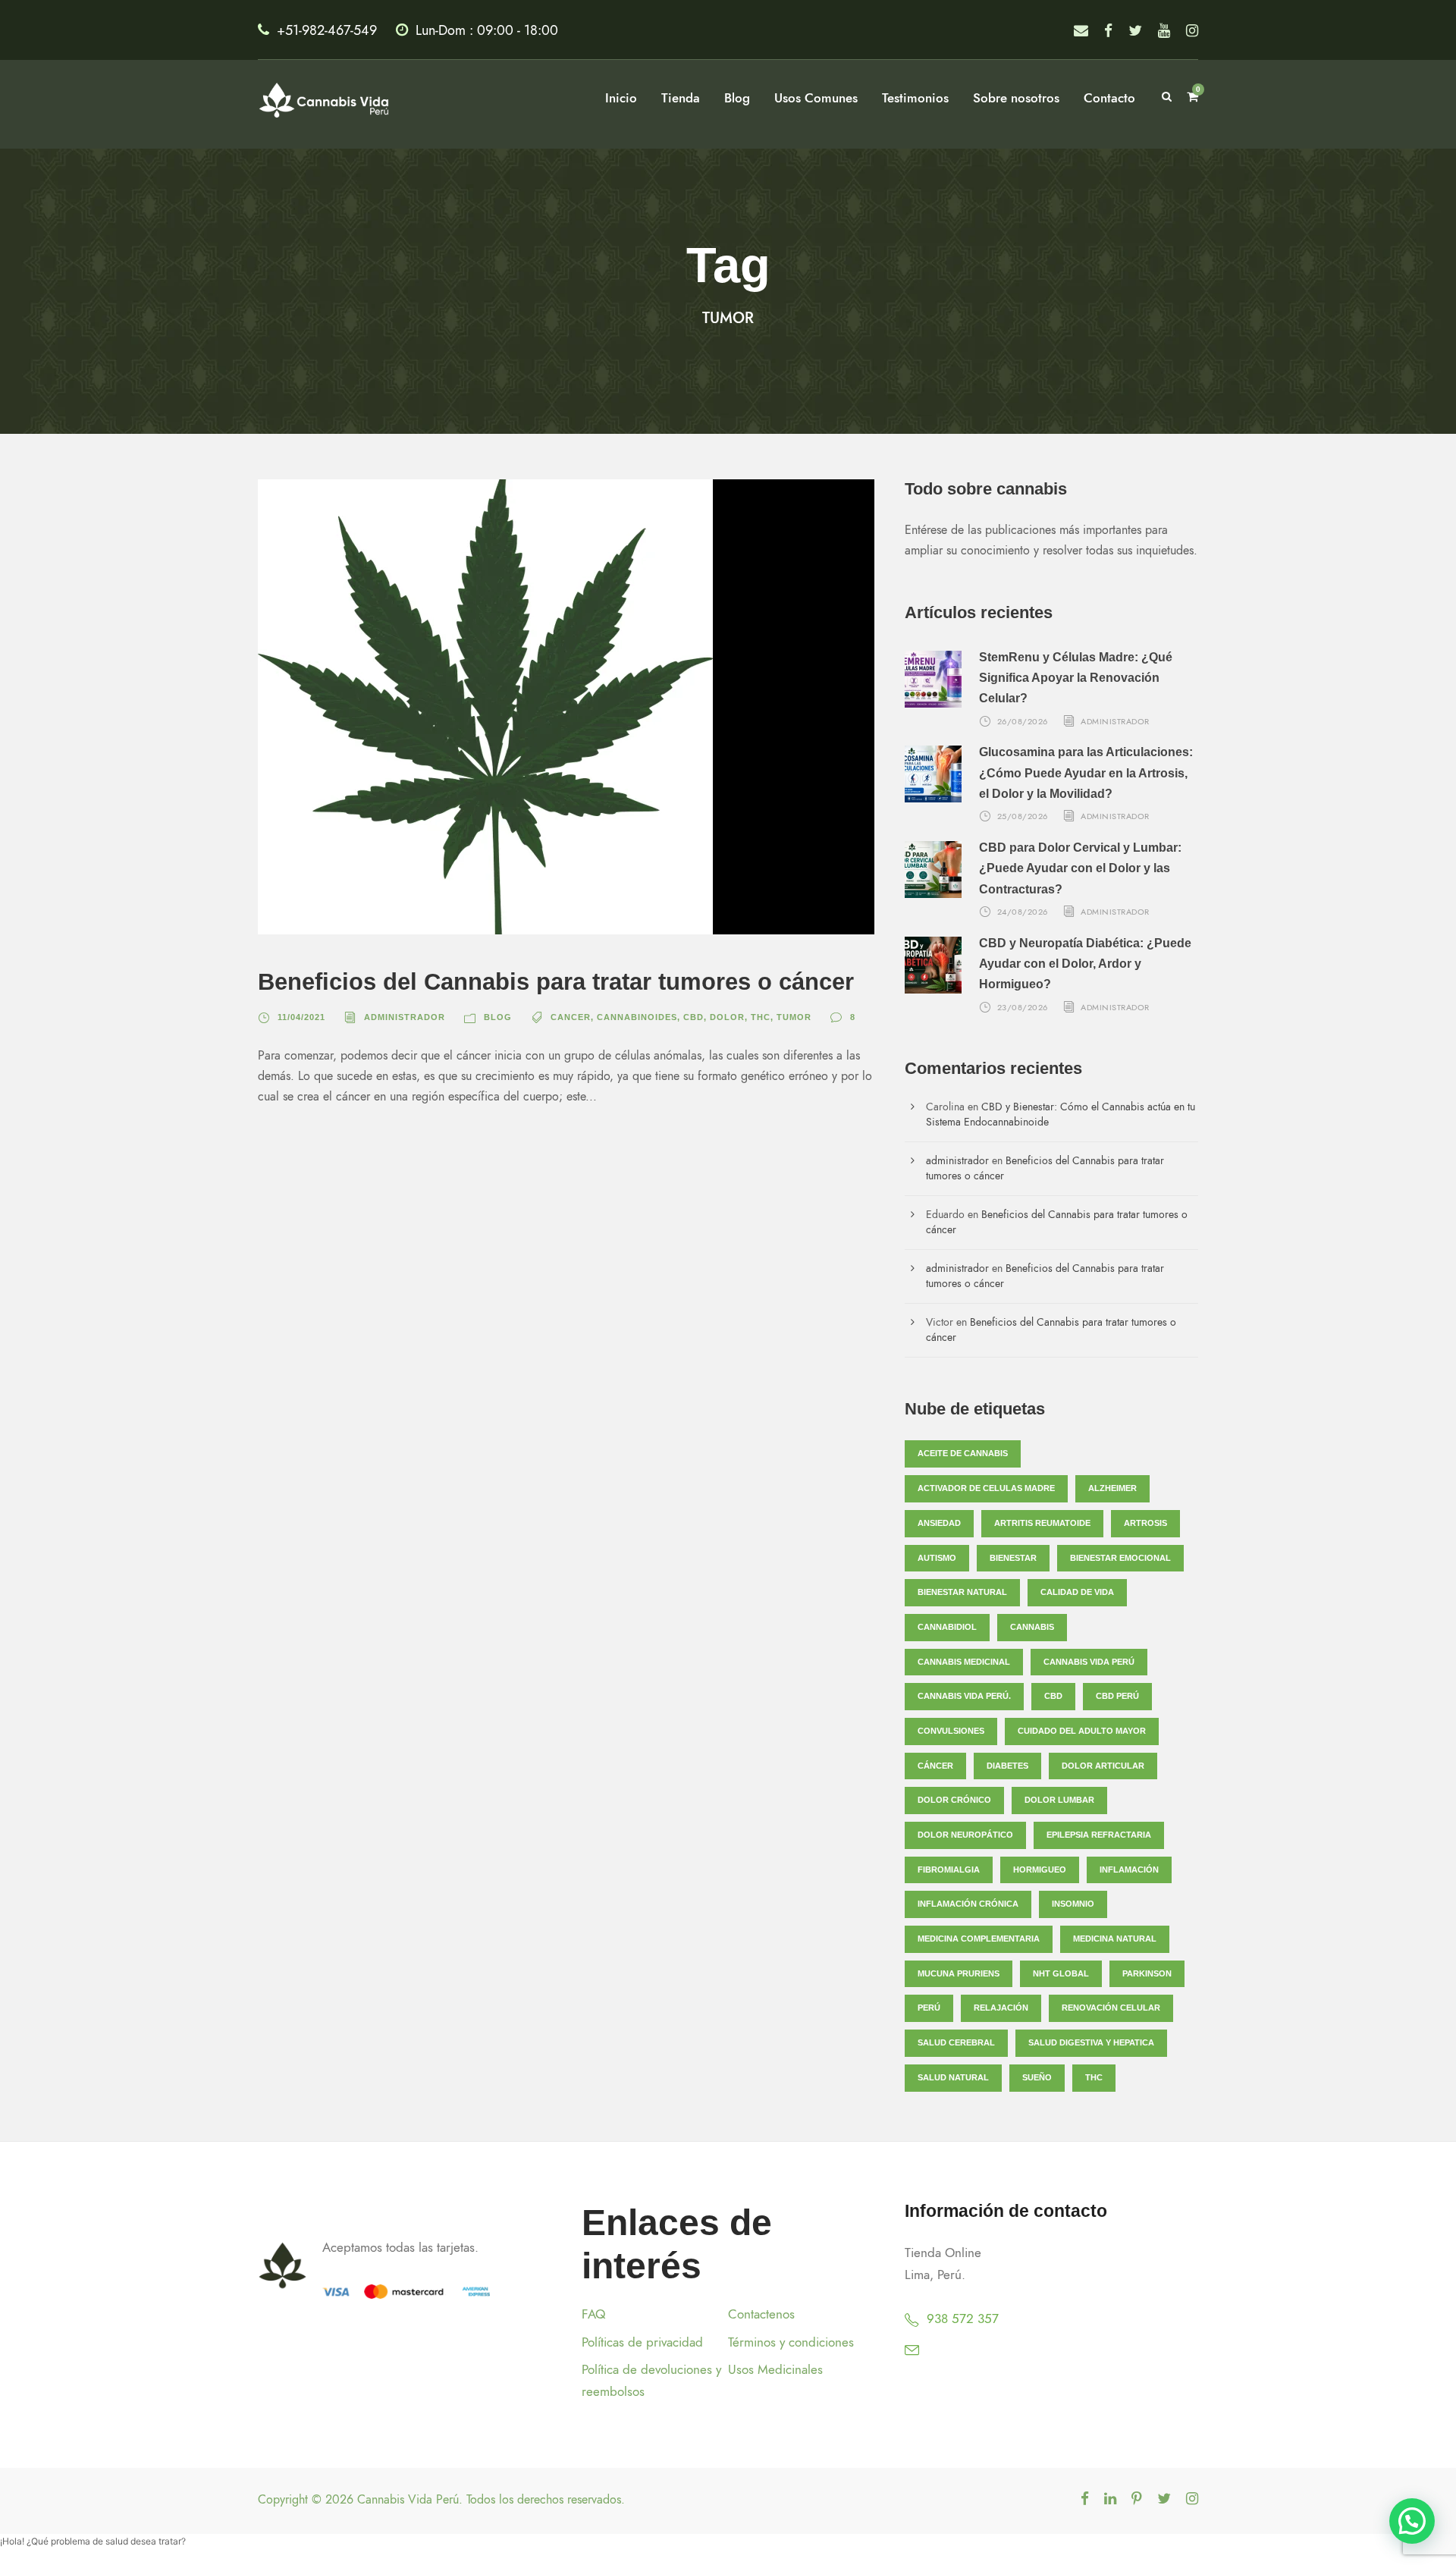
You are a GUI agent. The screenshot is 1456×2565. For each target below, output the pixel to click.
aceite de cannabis (963, 1453)
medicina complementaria (979, 1939)
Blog (737, 98)
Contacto (1109, 98)
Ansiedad (939, 1523)
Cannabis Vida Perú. (964, 1696)
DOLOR (727, 1017)
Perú (929, 2008)
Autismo (937, 1558)
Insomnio (1073, 1904)
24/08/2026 (1023, 912)
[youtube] (1164, 31)
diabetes (1007, 1766)
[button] (1412, 2521)
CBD (693, 1017)
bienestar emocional (1120, 1558)
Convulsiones (951, 1731)
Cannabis (1032, 1627)
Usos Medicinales (775, 2369)
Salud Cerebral (956, 2042)
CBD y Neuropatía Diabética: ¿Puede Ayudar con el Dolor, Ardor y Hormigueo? (1085, 964)
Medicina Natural (1115, 1939)
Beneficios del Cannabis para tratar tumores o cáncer (556, 982)
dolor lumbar (1059, 1800)
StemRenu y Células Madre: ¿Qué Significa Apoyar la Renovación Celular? (1076, 678)
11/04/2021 (301, 1017)
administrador (405, 1017)
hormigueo (1040, 1870)
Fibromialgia (949, 1870)
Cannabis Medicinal (964, 1662)
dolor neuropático (965, 1835)
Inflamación (1129, 1870)
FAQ (593, 2314)
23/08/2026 (1023, 1007)
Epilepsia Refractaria (1099, 1835)
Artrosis (1145, 1523)
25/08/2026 (1023, 816)
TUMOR (794, 1017)
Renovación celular (1111, 2008)
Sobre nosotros (1016, 98)
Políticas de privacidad (642, 2342)
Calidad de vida (1077, 1592)
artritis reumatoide (1042, 1523)
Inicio (621, 98)
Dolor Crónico (954, 1800)
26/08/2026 (1023, 721)
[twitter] (1135, 31)
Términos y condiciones (791, 2342)
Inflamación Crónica (968, 1904)
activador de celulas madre (986, 1488)
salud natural (953, 2077)
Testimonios (915, 98)
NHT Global (1061, 1973)
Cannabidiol (947, 1627)
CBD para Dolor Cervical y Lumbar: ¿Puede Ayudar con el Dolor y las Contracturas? (1080, 868)
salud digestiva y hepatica (1091, 2042)
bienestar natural (962, 1592)
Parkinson (1147, 1973)
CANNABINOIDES (637, 1017)
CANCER (571, 1017)
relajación (1001, 2008)
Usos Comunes (816, 98)
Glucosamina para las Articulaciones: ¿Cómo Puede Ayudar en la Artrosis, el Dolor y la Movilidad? (1086, 772)
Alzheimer (1112, 1488)
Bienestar (1013, 1558)
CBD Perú (1117, 1696)
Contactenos (761, 2314)
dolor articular (1103, 1766)
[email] (1081, 31)
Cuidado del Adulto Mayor (1082, 1731)
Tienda (681, 98)
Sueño (1037, 2077)
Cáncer (935, 1766)
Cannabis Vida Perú (1089, 1662)
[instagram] (1192, 31)
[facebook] (1108, 31)
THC (761, 1017)
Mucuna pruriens (959, 1973)
